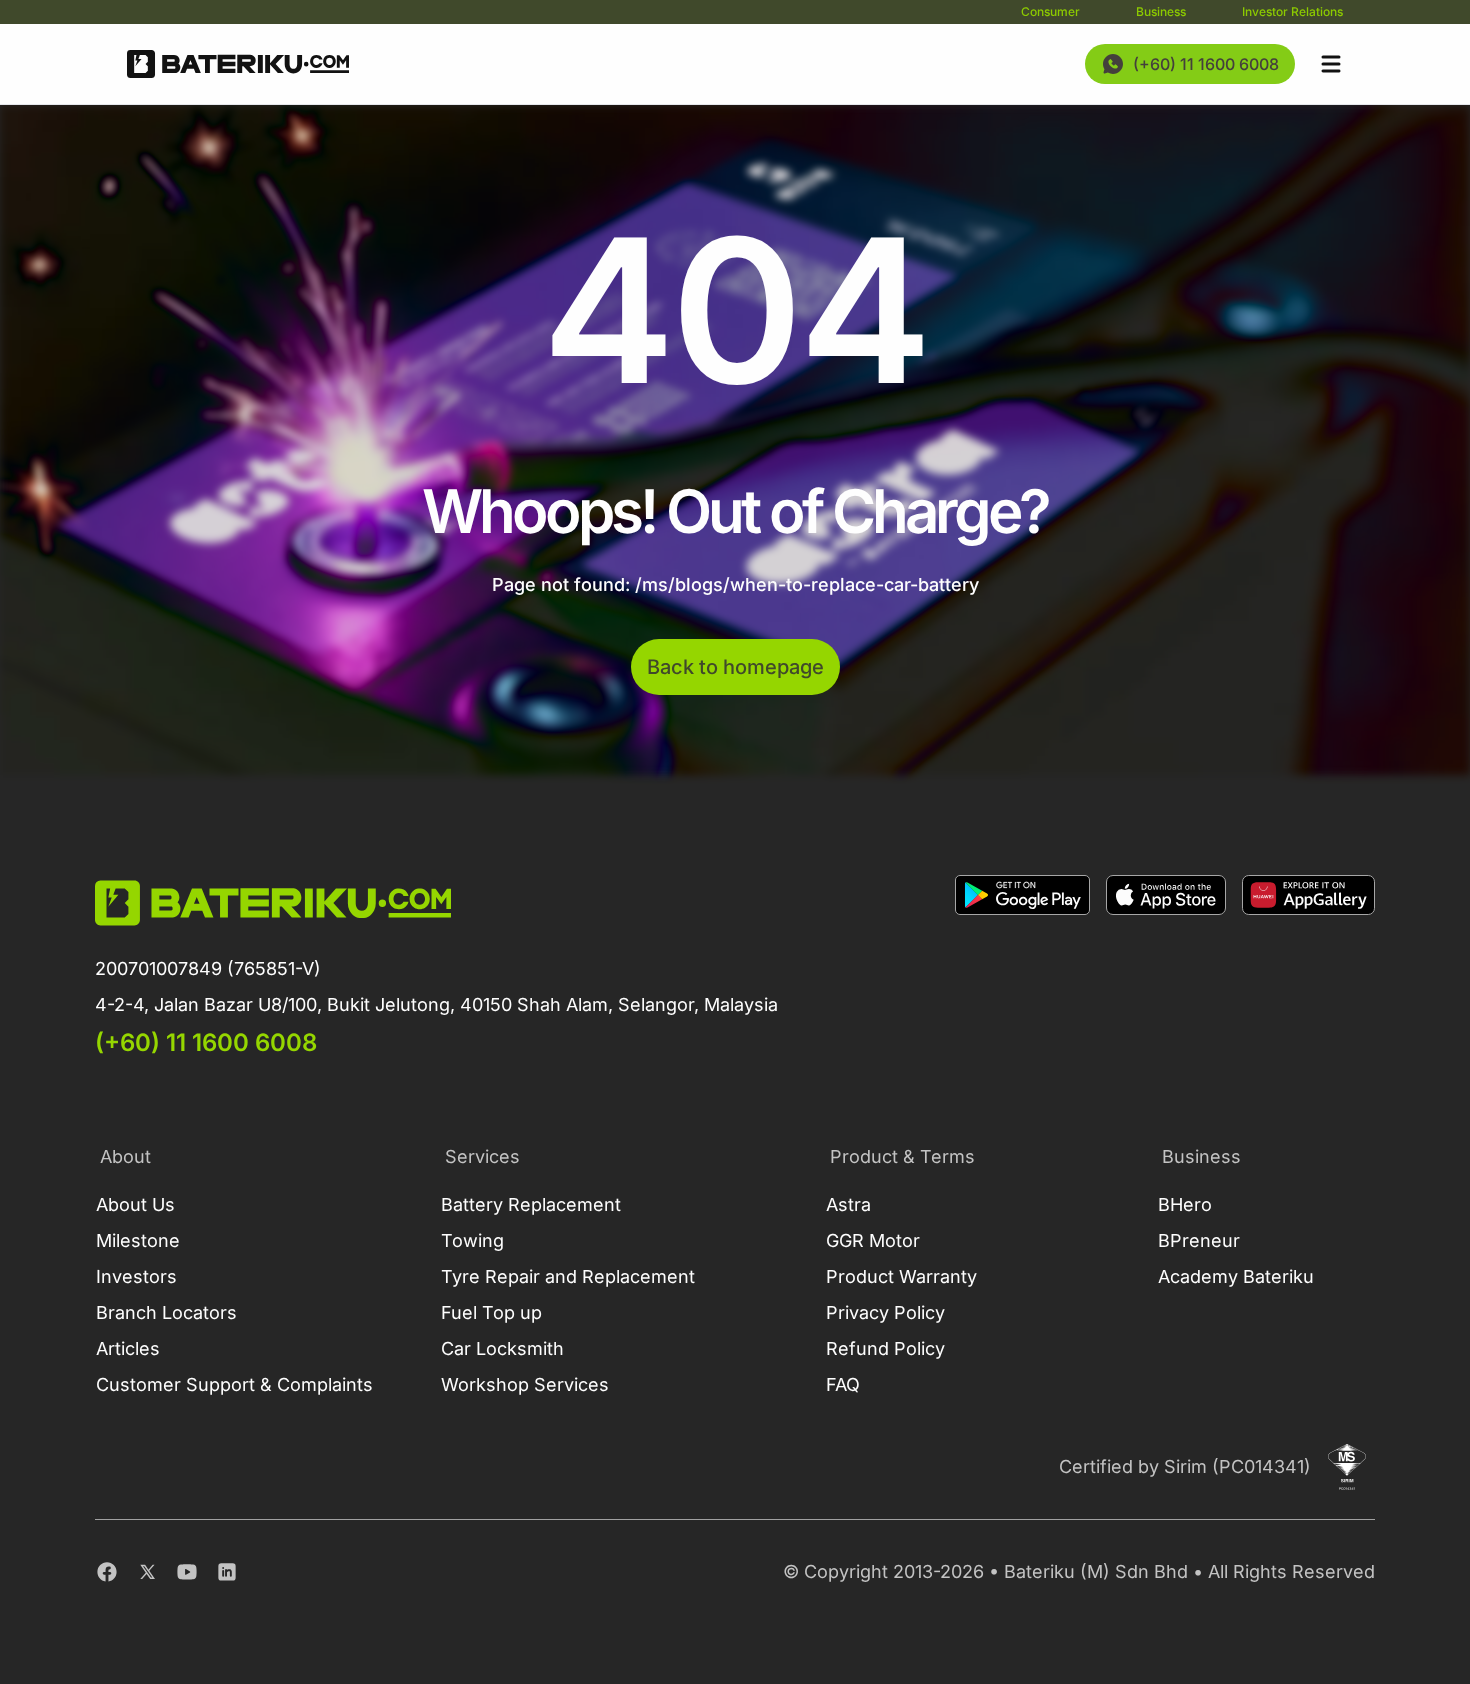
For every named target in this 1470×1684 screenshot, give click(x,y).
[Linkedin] (227, 1572)
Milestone (138, 1240)
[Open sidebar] (1331, 64)
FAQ (843, 1384)
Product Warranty (901, 1276)
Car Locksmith (502, 1348)
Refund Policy (885, 1348)
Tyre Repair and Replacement (568, 1276)
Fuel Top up (491, 1312)
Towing (472, 1240)
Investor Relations (1292, 11)
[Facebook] (107, 1572)
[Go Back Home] (238, 64)
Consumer (1050, 11)
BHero (1185, 1204)
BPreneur (1199, 1240)
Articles (128, 1348)
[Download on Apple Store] (1166, 967)
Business (1161, 11)
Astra (848, 1204)
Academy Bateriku (1236, 1276)
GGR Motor (873, 1240)
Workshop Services (525, 1384)
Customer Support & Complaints (234, 1384)
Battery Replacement (531, 1204)
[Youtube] (187, 1572)
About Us (135, 1204)
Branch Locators (166, 1312)
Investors (136, 1276)
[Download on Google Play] (1022, 967)
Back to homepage (735, 667)
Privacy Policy (885, 1312)
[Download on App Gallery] (1308, 967)
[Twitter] (147, 1572)
